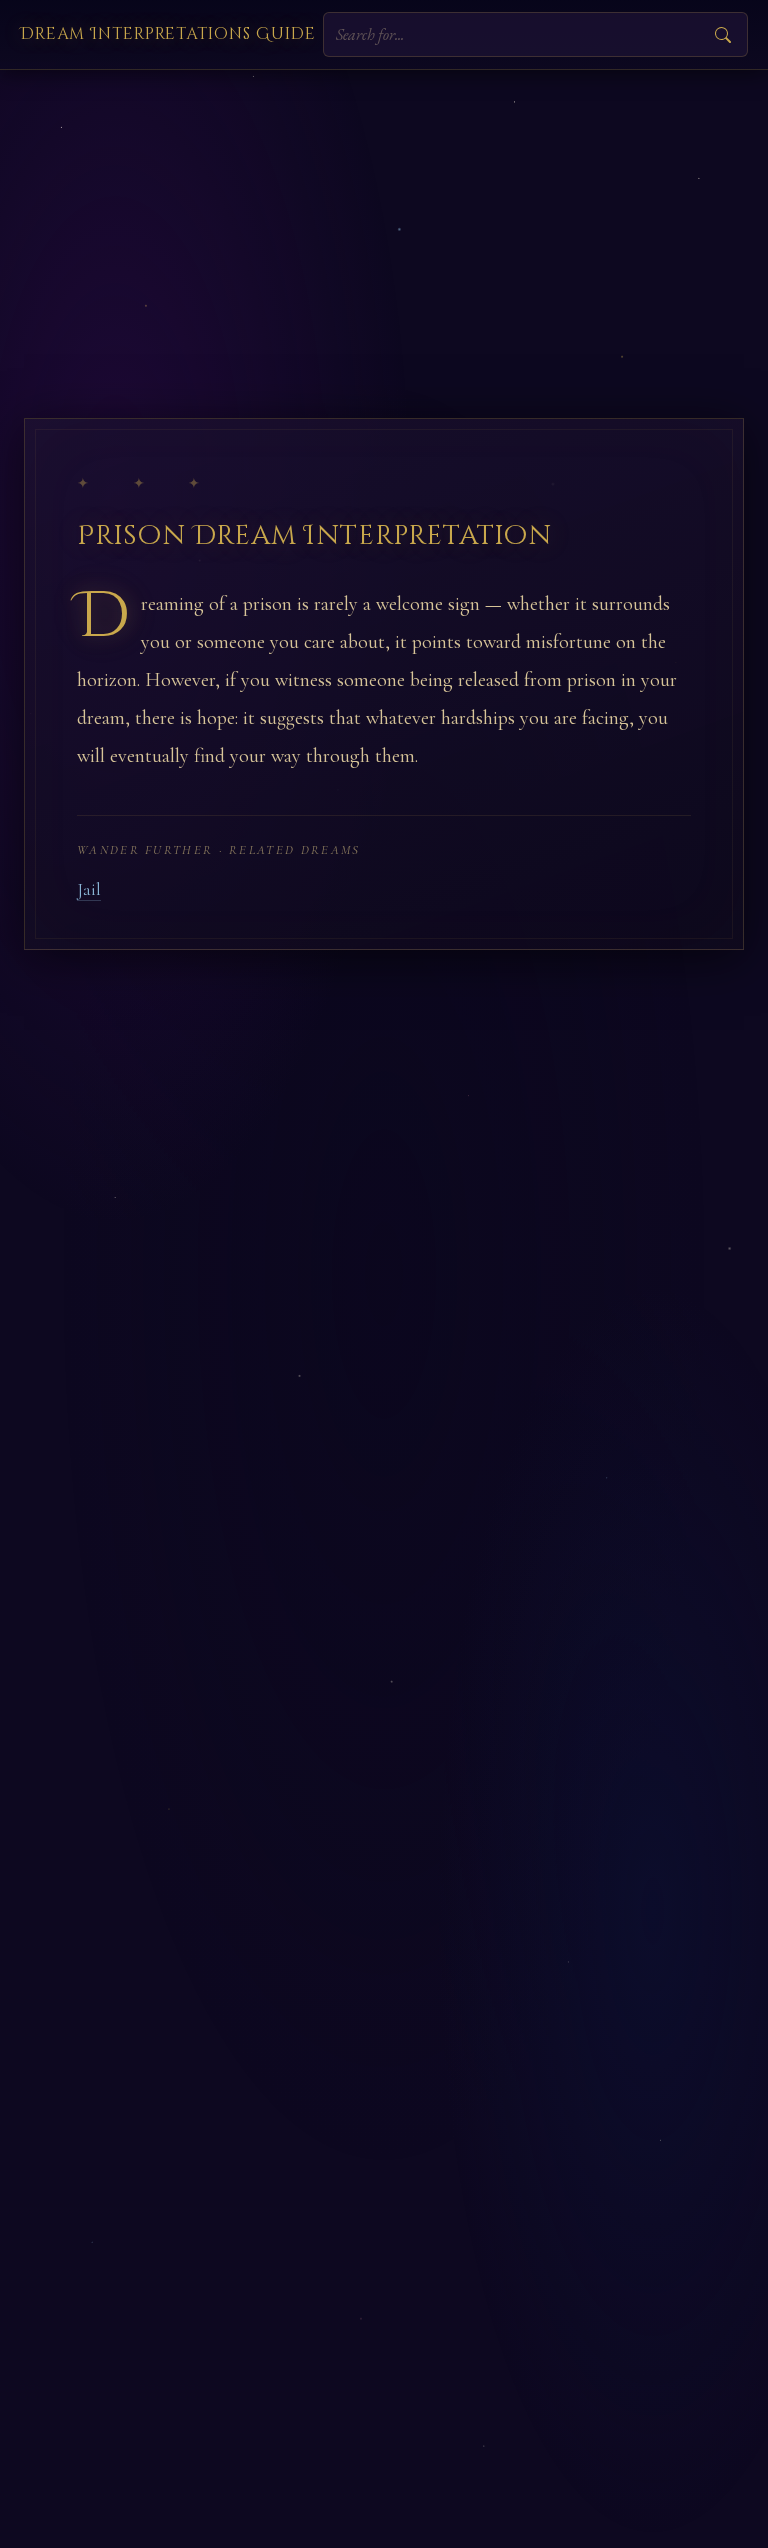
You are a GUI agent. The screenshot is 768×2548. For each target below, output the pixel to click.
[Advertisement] (384, 220)
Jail (89, 889)
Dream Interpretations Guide (168, 34)
